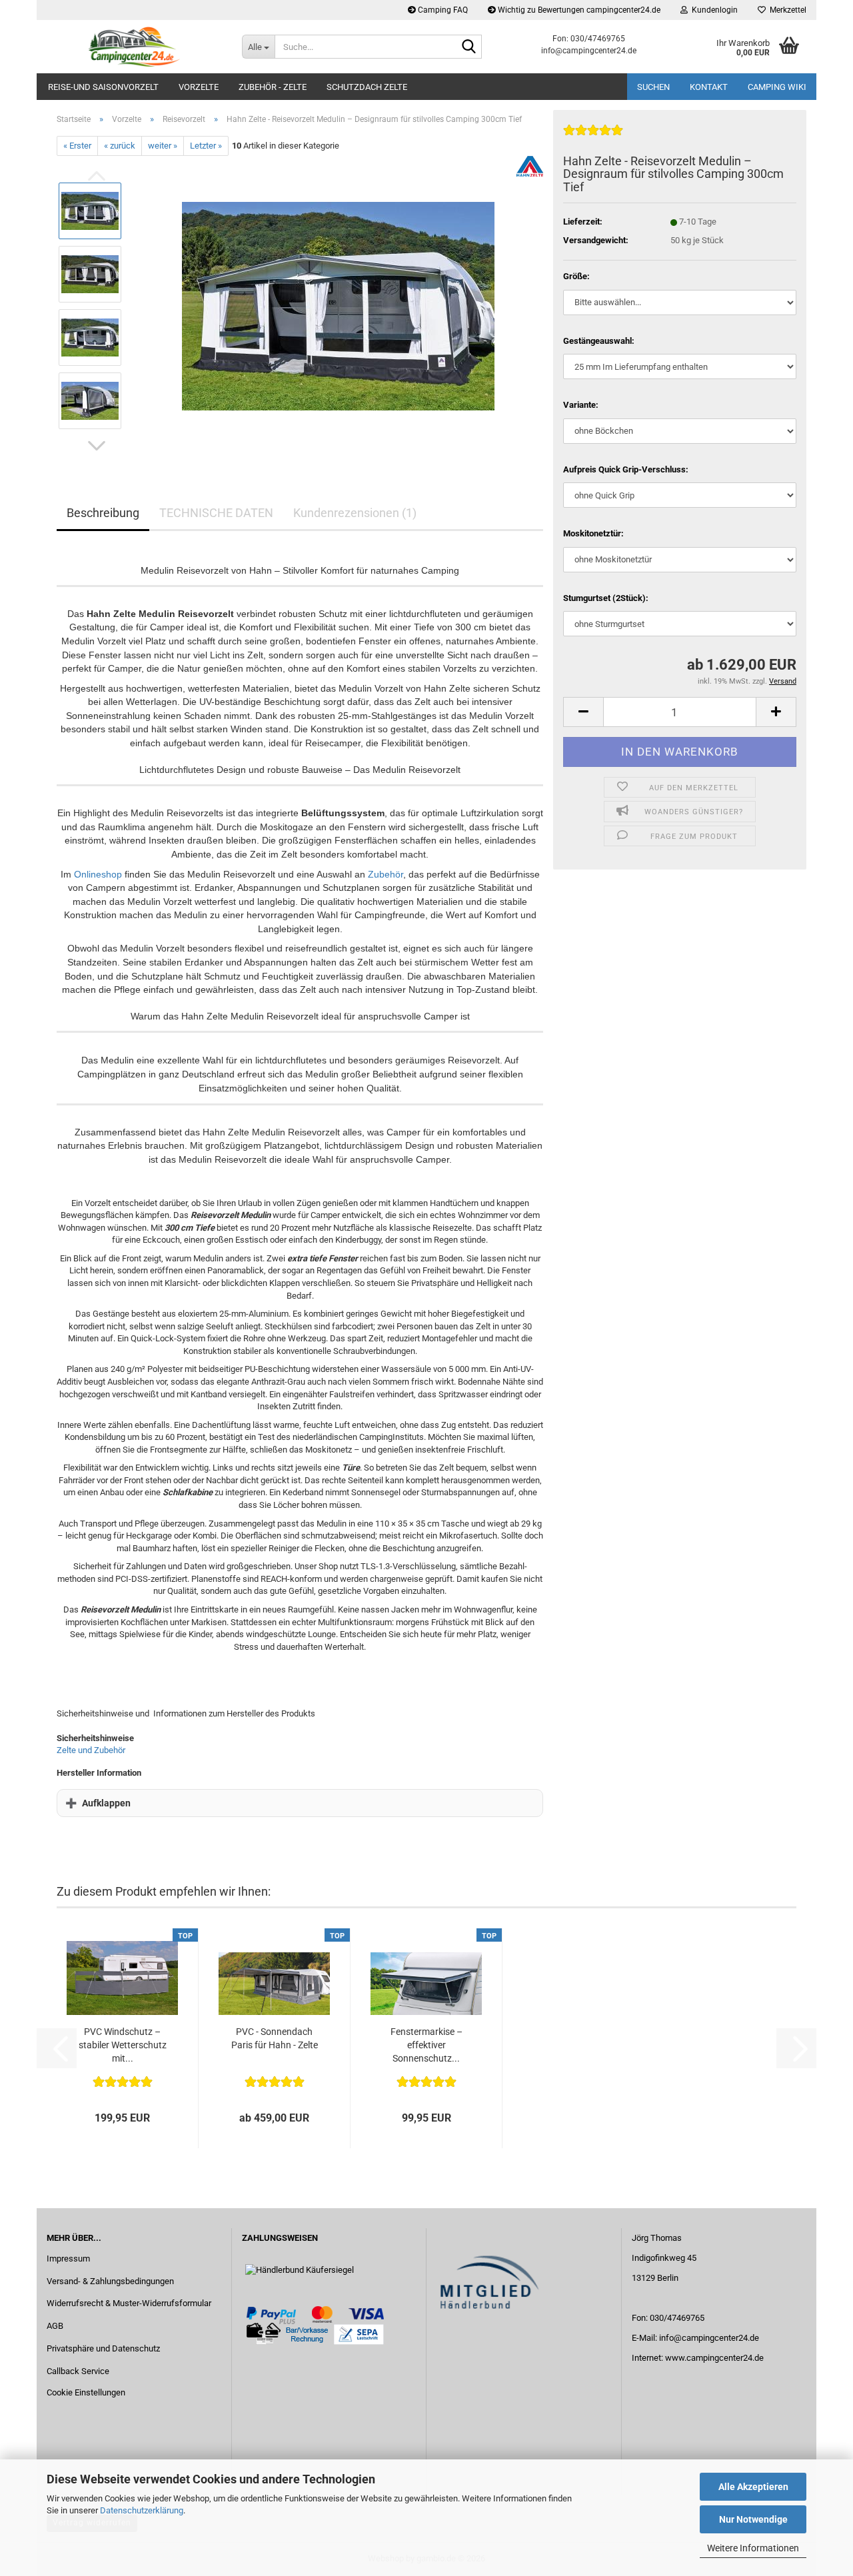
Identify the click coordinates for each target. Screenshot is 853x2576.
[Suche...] (469, 47)
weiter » (163, 146)
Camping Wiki (777, 87)
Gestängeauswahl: (599, 341)
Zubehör (386, 874)
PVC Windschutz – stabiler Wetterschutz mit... (123, 2045)
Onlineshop (98, 874)
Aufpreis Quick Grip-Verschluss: (626, 469)
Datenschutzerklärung (142, 2510)
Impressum (68, 2258)
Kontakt (709, 87)
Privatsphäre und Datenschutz (103, 2348)
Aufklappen (106, 1803)
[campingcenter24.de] (134, 47)
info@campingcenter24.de (709, 2338)
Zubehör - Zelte (273, 87)
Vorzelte (199, 87)
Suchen (653, 87)
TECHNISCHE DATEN (216, 513)
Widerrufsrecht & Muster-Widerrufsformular (129, 2303)
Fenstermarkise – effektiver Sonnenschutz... (426, 2045)
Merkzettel (786, 10)
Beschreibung (103, 513)
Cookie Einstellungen (86, 2392)
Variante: (581, 405)
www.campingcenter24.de (714, 2358)
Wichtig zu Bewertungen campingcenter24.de (578, 10)
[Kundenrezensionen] (593, 136)
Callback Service (78, 2371)
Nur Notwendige (753, 2519)
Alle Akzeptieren (753, 2487)
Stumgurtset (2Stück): (606, 598)
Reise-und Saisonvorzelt (103, 87)
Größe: (576, 276)
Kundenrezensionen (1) (355, 513)
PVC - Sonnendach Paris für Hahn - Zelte (275, 2038)
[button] (97, 446)
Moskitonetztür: (593, 533)
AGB (55, 2326)
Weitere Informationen (753, 2548)
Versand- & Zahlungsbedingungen (110, 2281)
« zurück (120, 146)
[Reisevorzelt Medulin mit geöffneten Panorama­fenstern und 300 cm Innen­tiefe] (338, 306)
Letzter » (206, 146)
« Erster (77, 146)
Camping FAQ (442, 10)
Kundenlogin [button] (713, 10)
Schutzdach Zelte (367, 87)
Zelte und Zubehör (91, 1750)
